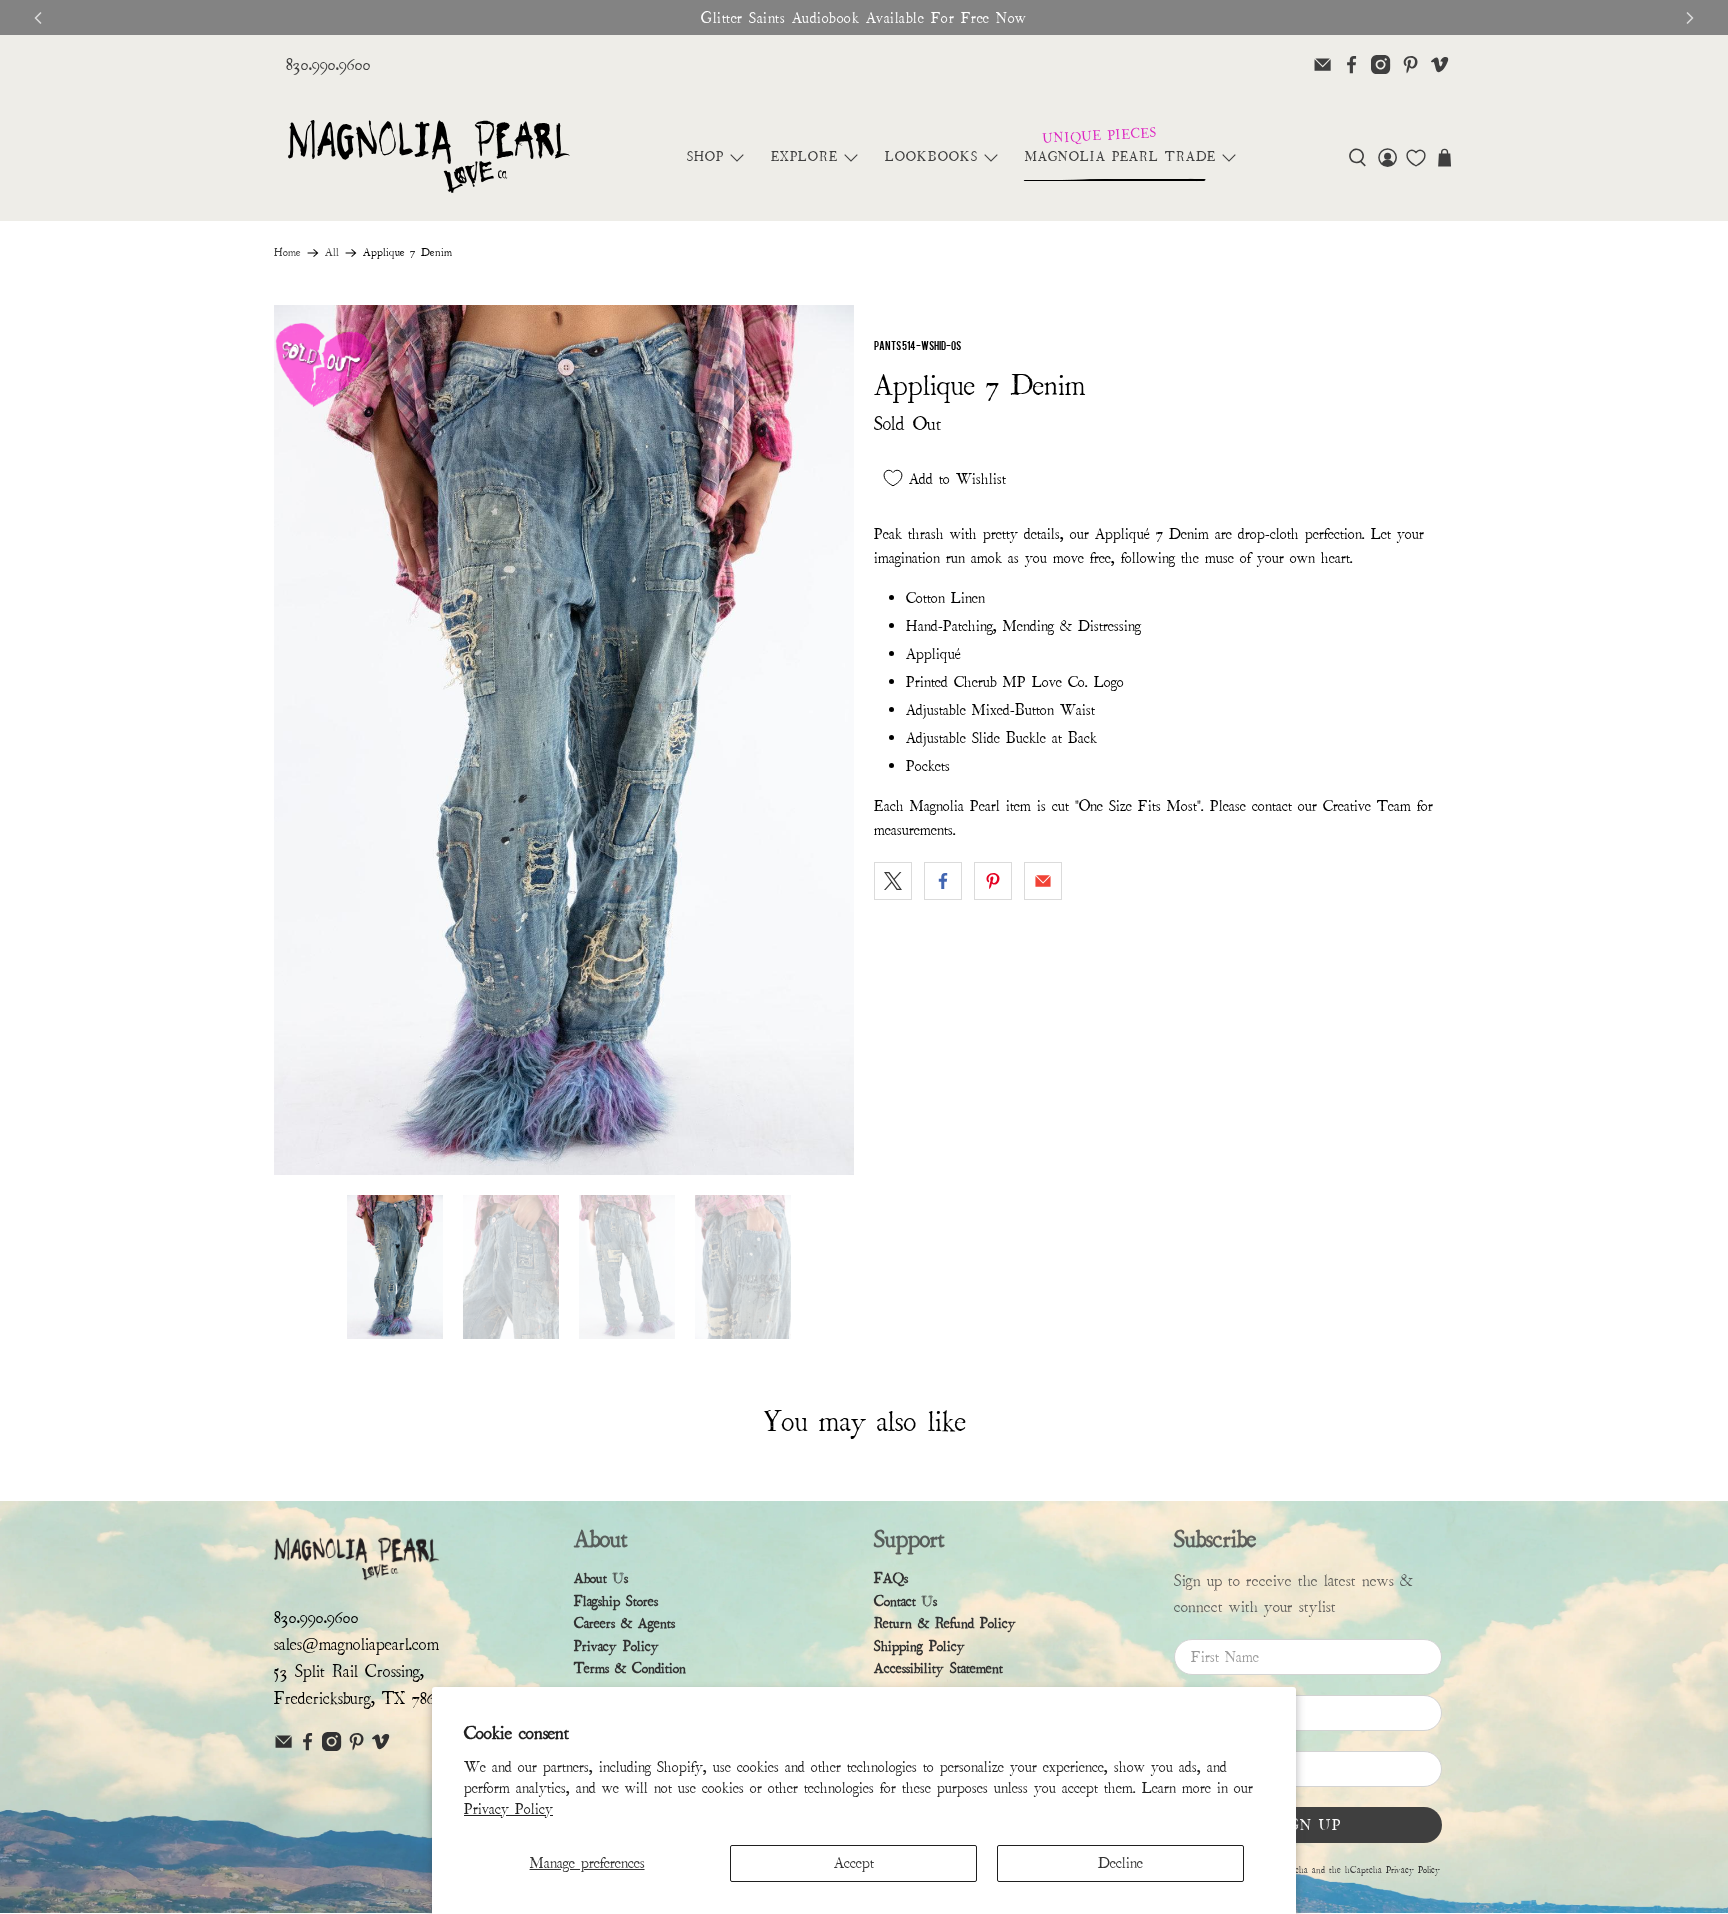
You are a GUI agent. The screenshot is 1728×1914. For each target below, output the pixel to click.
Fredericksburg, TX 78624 (362, 1698)
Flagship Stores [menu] (616, 1601)
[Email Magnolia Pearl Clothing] (1322, 64)
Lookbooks (931, 157)
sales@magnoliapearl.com (356, 1644)
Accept (854, 1863)
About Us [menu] (601, 1578)
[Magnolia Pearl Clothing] (428, 157)
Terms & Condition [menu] (630, 1668)
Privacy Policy (508, 1809)
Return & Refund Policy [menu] (945, 1623)
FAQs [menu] (891, 1578)
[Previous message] (38, 18)
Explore (804, 157)
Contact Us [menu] (905, 1601)
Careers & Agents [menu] (624, 1623)
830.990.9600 (328, 64)
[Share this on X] (893, 881)
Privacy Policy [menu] (616, 1646)
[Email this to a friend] (1043, 881)
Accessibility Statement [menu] (938, 1668)
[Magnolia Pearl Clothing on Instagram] (1380, 64)
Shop (705, 157)
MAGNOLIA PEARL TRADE (1120, 157)
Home (287, 253)
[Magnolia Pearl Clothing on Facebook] (1351, 64)
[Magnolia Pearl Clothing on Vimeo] (1439, 64)
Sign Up (1308, 1825)
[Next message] (1690, 18)
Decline (1120, 1863)
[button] (1357, 157)
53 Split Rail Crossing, (349, 1671)
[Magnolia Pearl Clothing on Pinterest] (1410, 64)
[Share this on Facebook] (943, 881)
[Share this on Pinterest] (993, 881)
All (332, 253)
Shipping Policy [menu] (919, 1646)
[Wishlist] (1416, 158)
